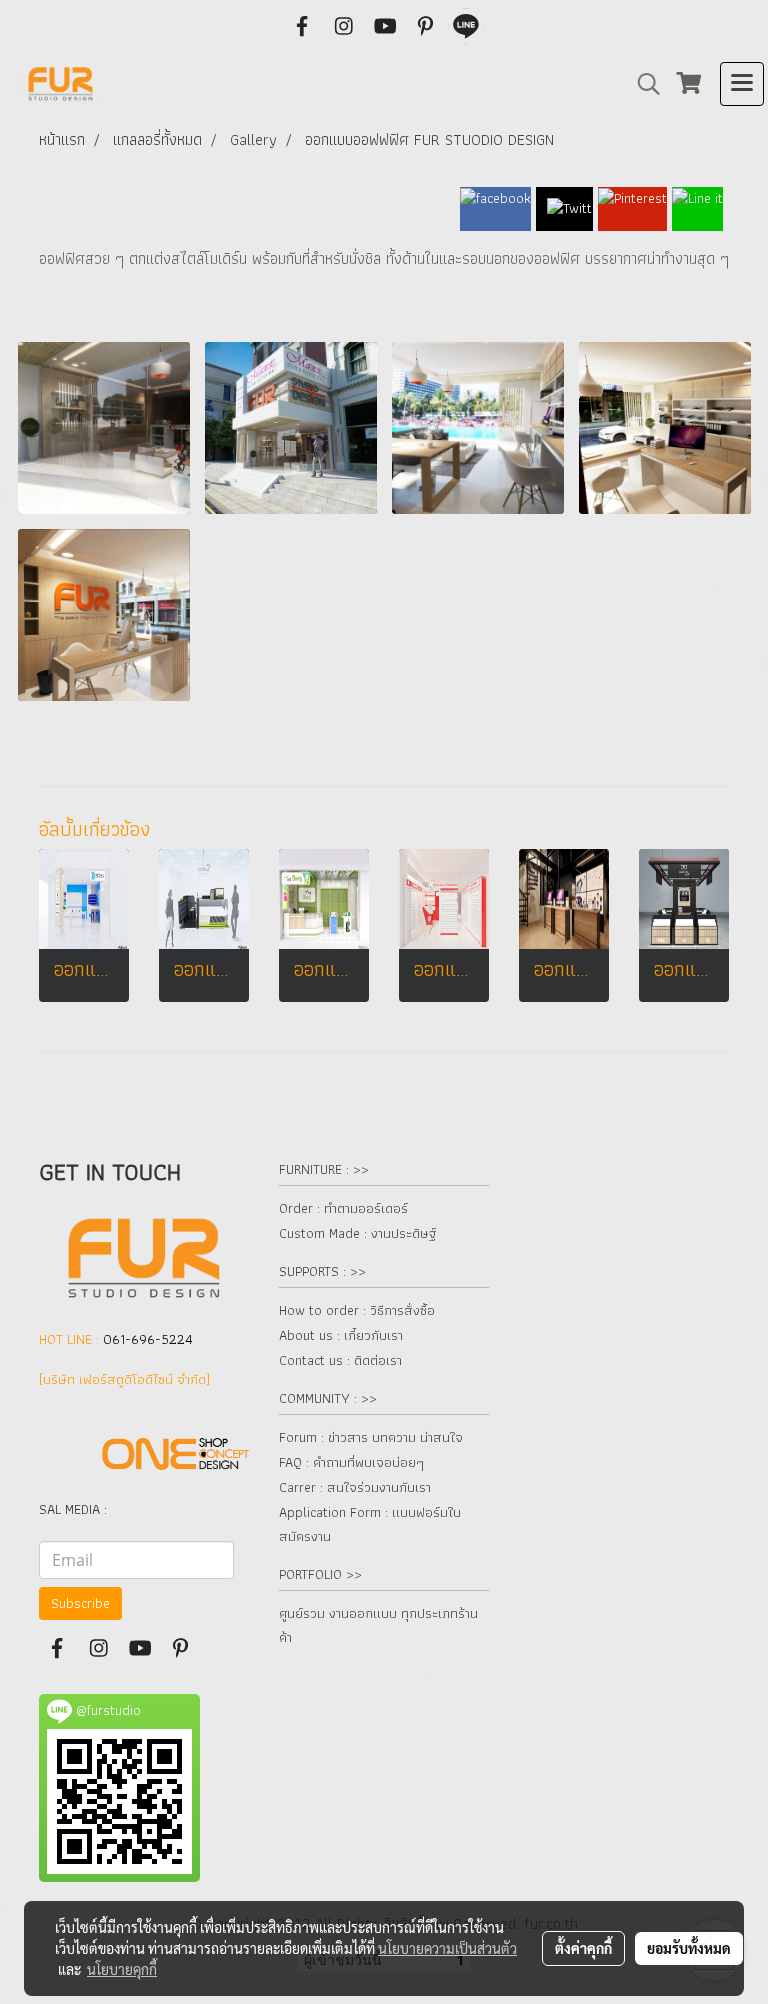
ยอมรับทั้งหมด (689, 1948)
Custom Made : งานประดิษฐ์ (357, 1233)
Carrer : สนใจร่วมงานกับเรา (355, 1487)
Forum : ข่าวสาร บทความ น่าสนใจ (371, 1437)
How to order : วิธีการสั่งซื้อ (357, 1310)
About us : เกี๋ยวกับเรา (341, 1335)
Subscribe (80, 1603)
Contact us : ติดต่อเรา (340, 1360)
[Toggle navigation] (742, 84)
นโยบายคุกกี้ (122, 1969)
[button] (642, 84)
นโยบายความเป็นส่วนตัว (447, 1948)
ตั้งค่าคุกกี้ (583, 1948)
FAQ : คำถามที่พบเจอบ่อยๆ (351, 1462)
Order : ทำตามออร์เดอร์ (343, 1208)
